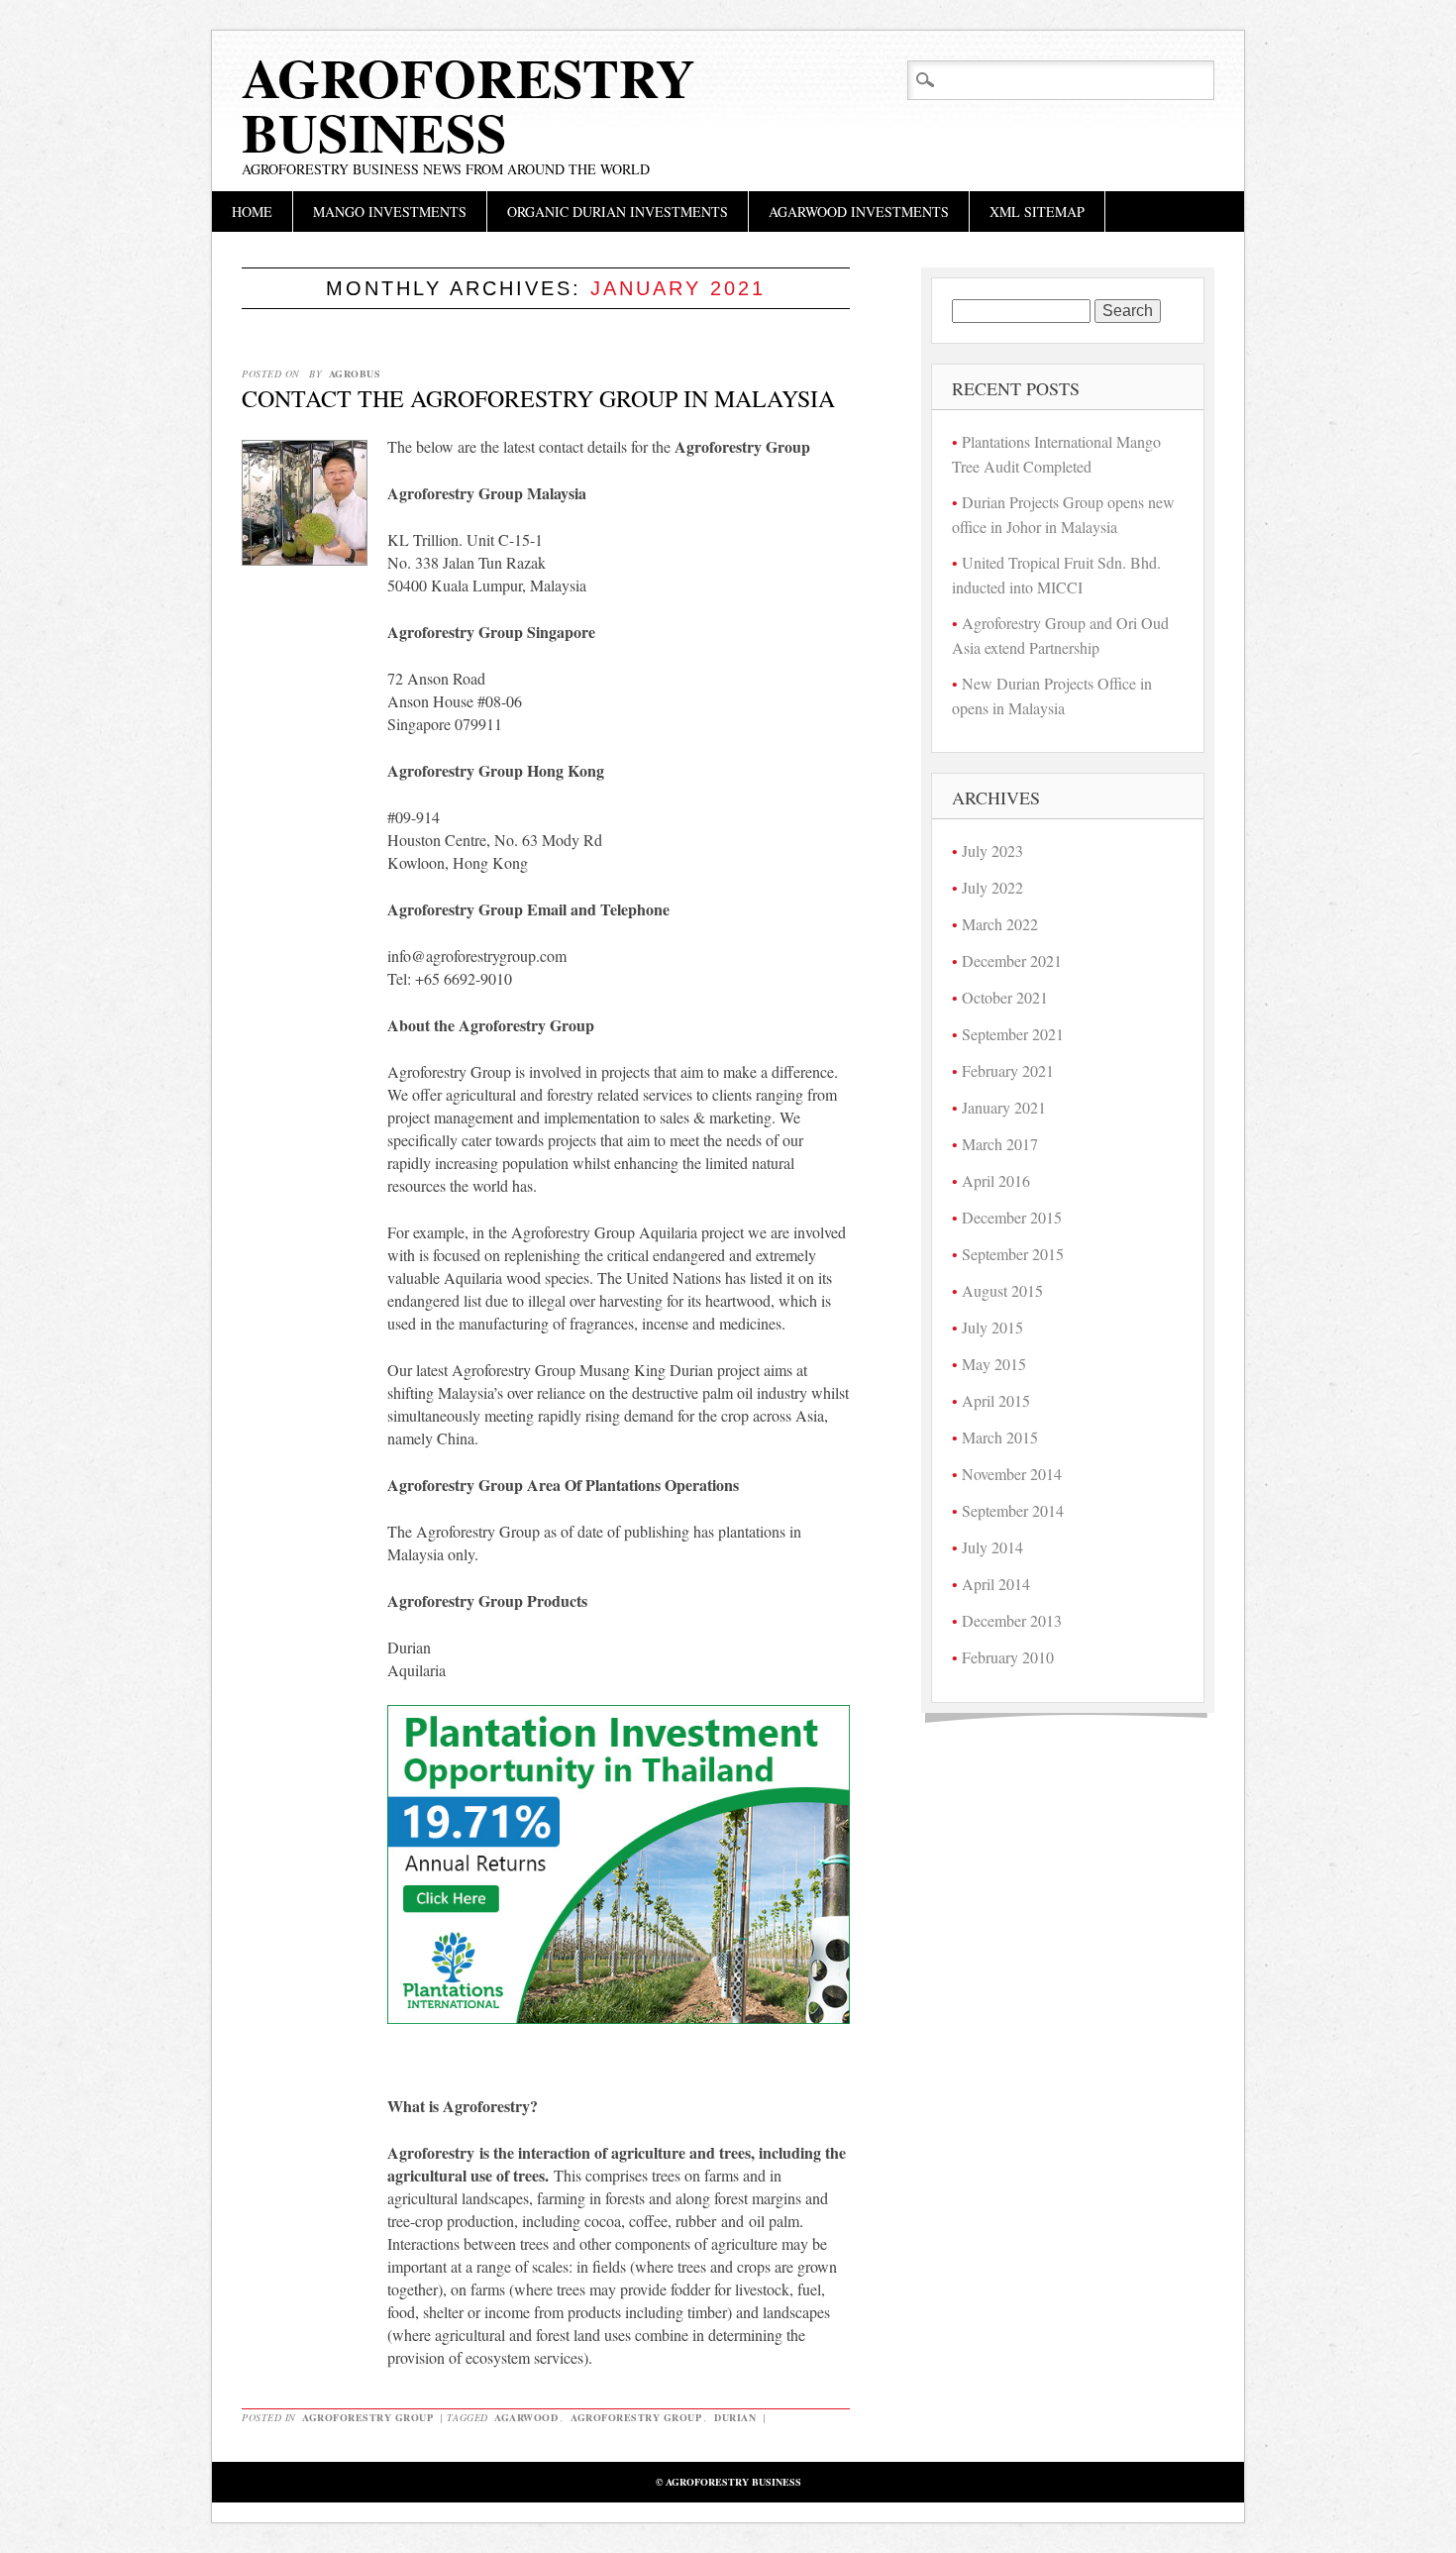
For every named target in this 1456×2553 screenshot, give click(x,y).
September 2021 (1013, 1034)
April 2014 (996, 1584)
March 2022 (1000, 924)
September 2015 (1013, 1254)
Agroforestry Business (468, 105)
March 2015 (1000, 1437)
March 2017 (1000, 1144)
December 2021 (1012, 960)
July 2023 (992, 851)
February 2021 (1008, 1070)
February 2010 (1008, 1657)
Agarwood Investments (859, 212)
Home (252, 212)
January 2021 (1004, 1107)
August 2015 (1002, 1290)
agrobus (355, 373)
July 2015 (992, 1327)
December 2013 (1012, 1620)
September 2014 (1013, 1510)
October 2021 (1005, 997)
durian (735, 2417)
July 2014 (992, 1547)
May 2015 (994, 1364)
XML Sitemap (1037, 212)
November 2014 (1012, 1474)
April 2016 (996, 1180)
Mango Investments (390, 212)
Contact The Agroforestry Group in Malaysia (538, 398)
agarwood (526, 2417)
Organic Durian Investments (618, 212)
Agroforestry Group (367, 2417)
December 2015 (1012, 1217)
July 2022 (992, 887)
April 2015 (996, 1400)
